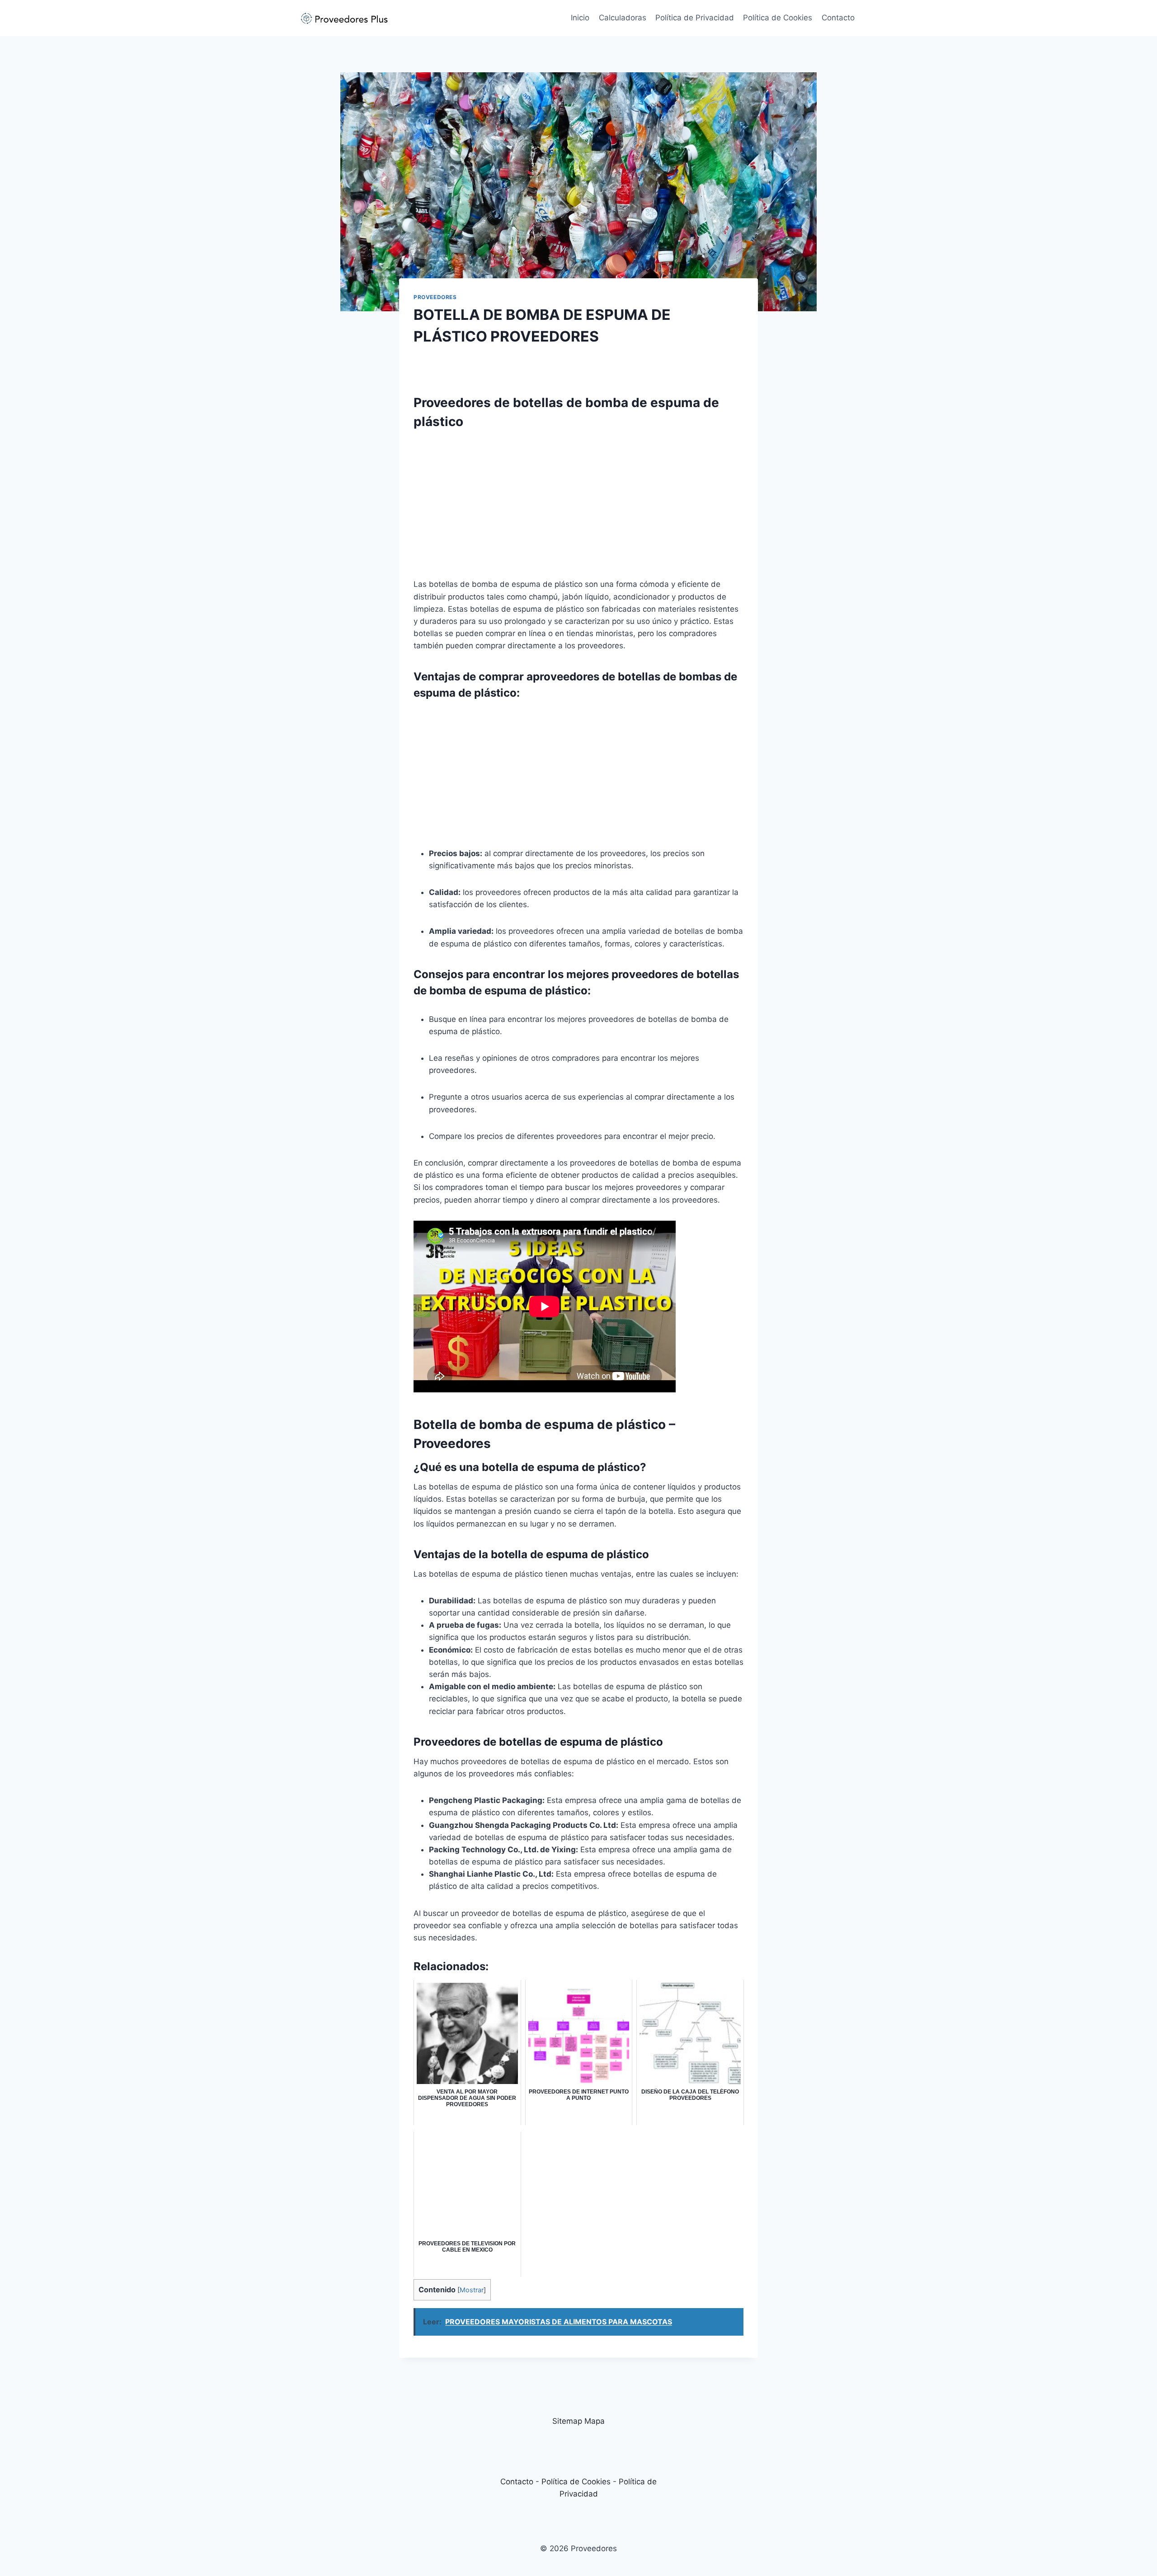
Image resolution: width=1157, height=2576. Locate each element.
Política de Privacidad (695, 18)
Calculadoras (623, 18)
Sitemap (567, 2421)
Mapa (595, 2421)
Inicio (580, 18)
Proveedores (435, 297)
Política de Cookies (778, 18)
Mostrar (472, 2290)
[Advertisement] (578, 501)
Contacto (838, 18)
